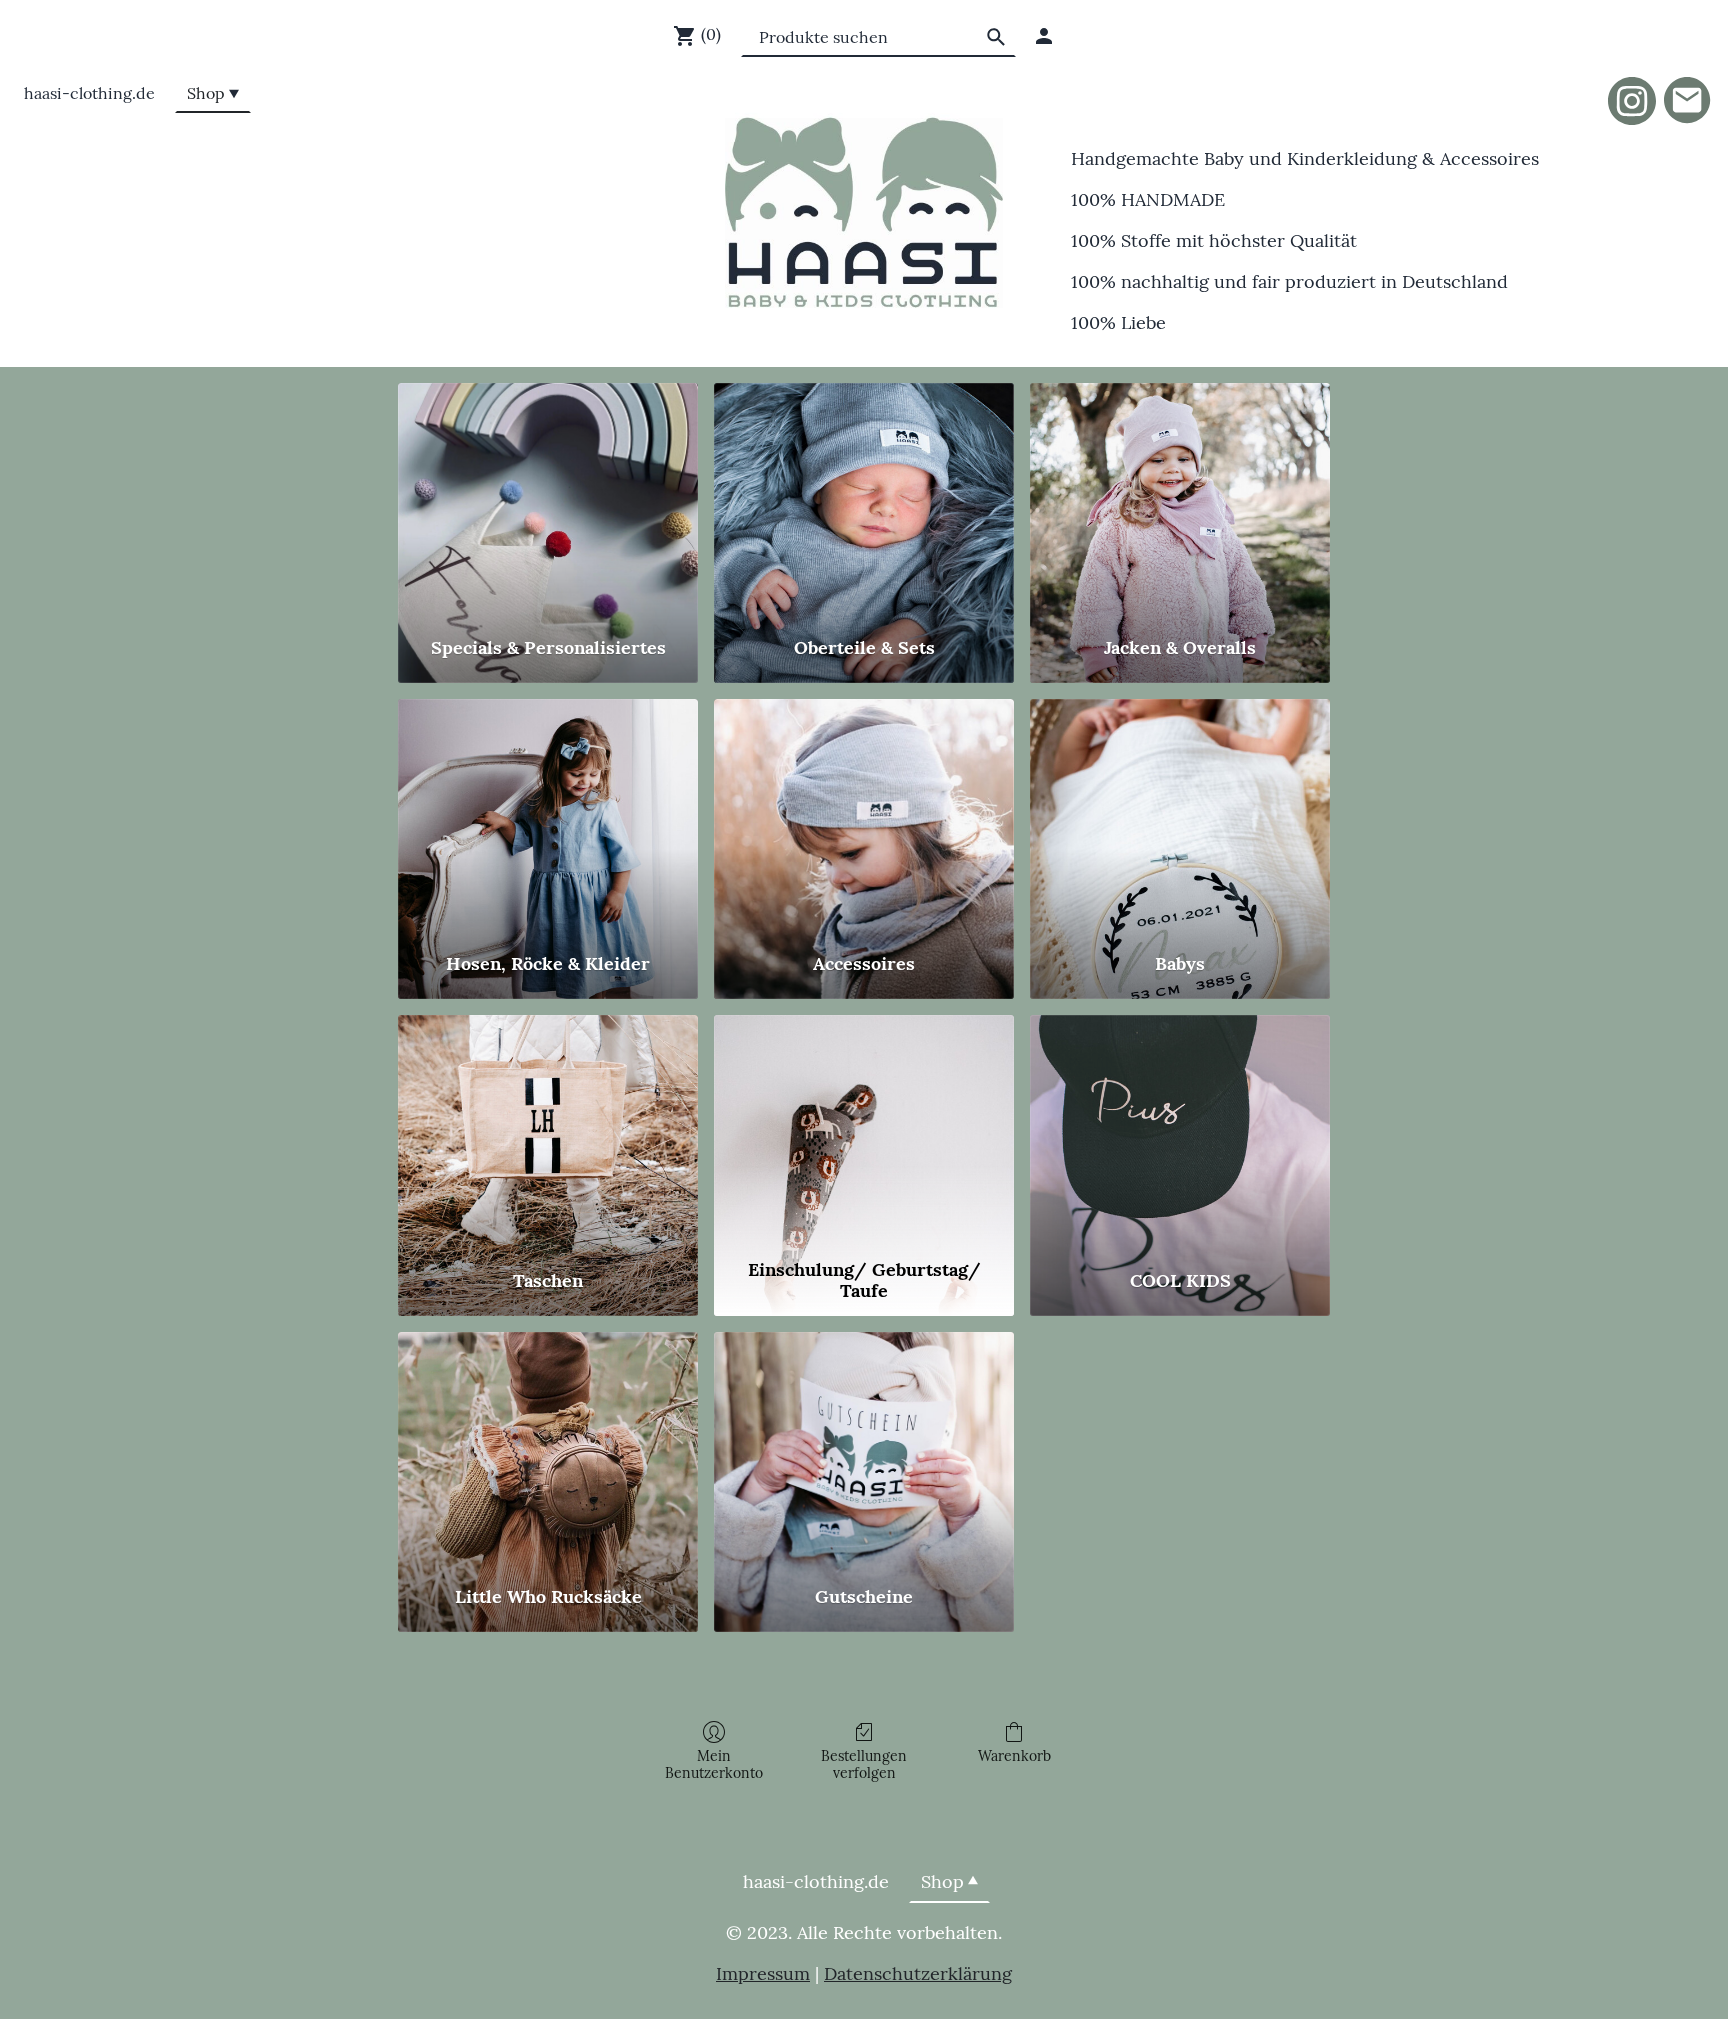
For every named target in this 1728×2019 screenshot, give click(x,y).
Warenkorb (1014, 1756)
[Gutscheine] (864, 1449)
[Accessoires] (864, 816)
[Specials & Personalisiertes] (548, 500)
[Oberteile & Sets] (864, 500)
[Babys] (1180, 816)
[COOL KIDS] (1180, 1132)
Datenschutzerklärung (918, 1973)
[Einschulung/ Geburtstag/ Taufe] (864, 1132)
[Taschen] (548, 1132)
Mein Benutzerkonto (714, 1764)
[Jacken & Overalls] (1180, 500)
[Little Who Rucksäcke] (548, 1449)
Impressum (763, 1973)
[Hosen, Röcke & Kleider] (548, 816)
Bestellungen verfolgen (864, 1764)
